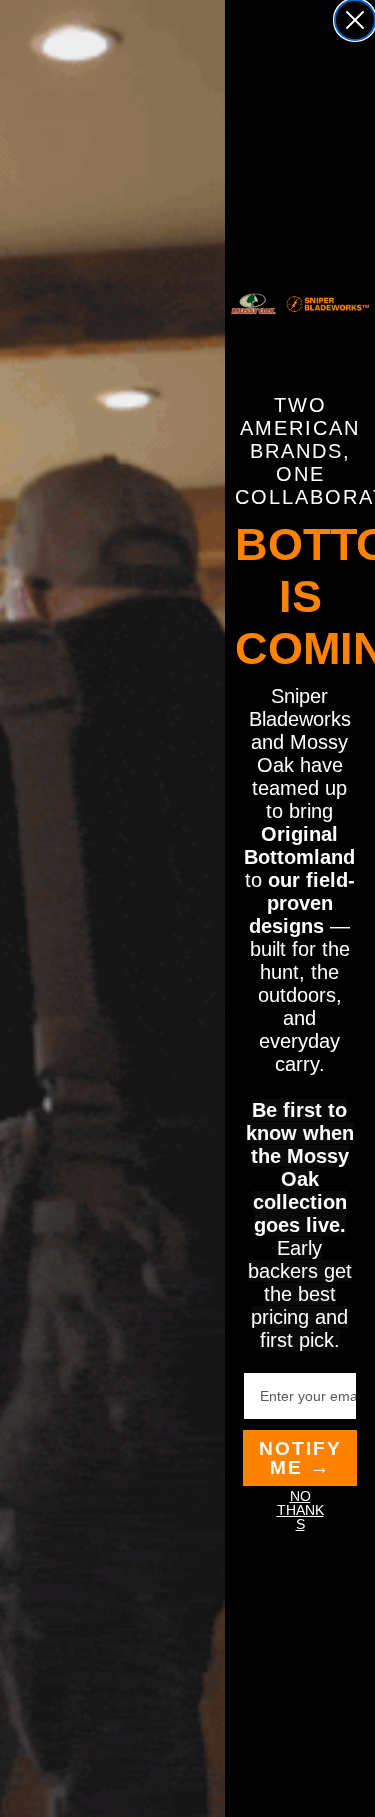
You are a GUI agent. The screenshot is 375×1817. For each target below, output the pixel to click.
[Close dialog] (355, 20)
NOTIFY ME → (300, 1458)
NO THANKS (300, 1510)
